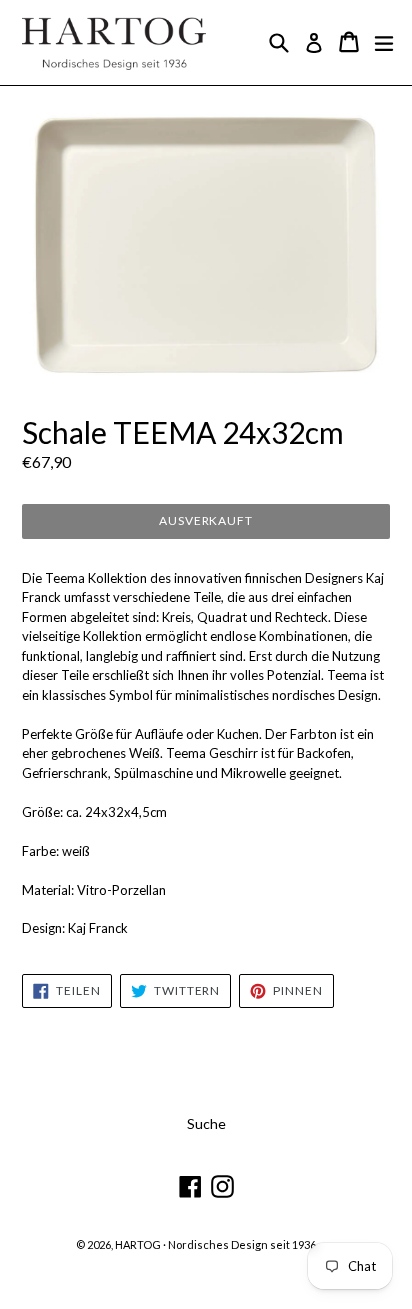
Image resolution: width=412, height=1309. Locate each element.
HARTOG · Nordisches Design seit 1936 (215, 1244)
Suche (206, 1123)
